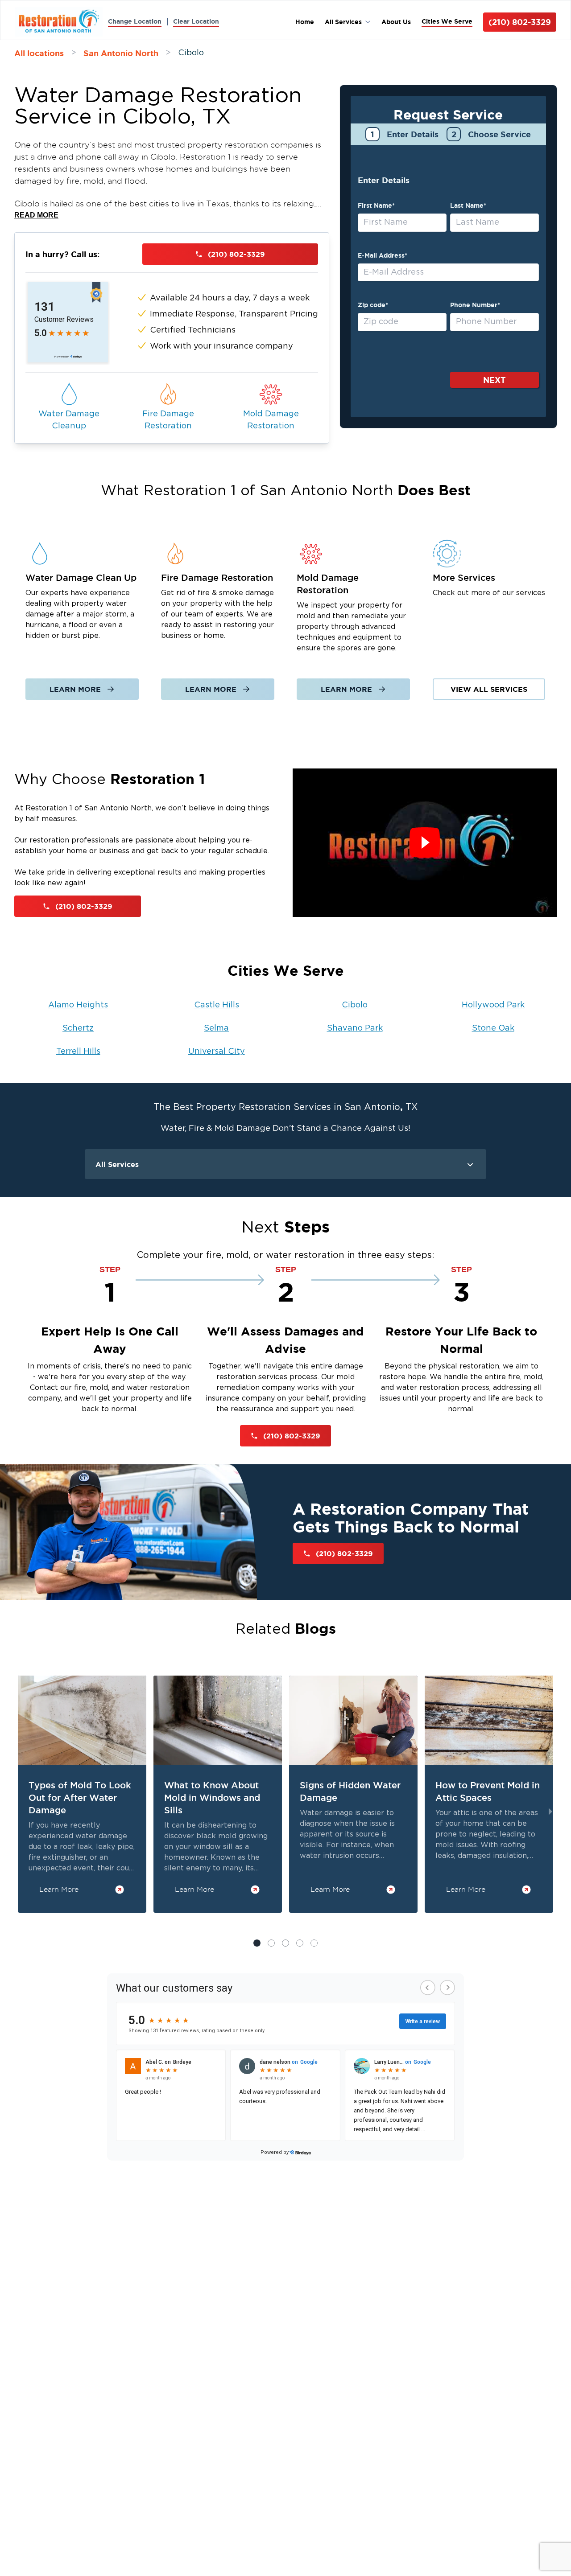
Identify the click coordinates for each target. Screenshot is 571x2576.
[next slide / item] (550, 1812)
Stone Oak (493, 1028)
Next (494, 380)
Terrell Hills (78, 1052)
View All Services (489, 689)
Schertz (78, 1028)
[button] (271, 1943)
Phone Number (475, 305)
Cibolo (355, 1005)
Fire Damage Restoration (168, 420)
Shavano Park (355, 1028)
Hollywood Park (493, 1005)
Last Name (468, 205)
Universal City (217, 1052)
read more (36, 215)
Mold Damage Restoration (271, 420)
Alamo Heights (78, 1005)
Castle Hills (217, 1005)
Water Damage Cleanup (69, 420)
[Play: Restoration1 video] (425, 843)
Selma (216, 1028)
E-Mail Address (383, 255)
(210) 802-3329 (520, 22)
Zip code (373, 305)
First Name (376, 205)
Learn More (75, 689)
